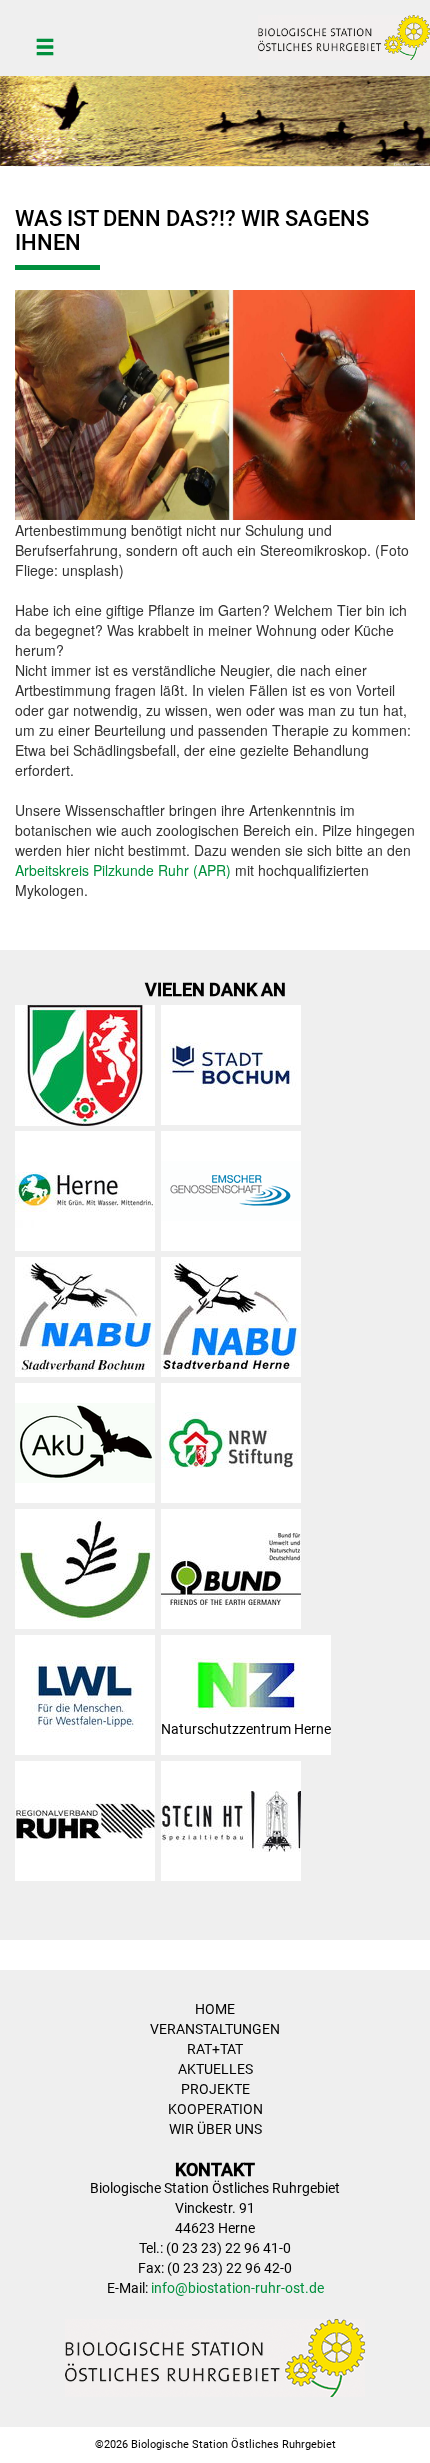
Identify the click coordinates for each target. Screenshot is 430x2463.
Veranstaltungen (215, 2029)
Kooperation (215, 2109)
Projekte (215, 2089)
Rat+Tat (215, 2049)
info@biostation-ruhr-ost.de (237, 2288)
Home (215, 2009)
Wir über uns (215, 2129)
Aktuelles (215, 2069)
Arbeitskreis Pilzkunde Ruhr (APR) (123, 870)
